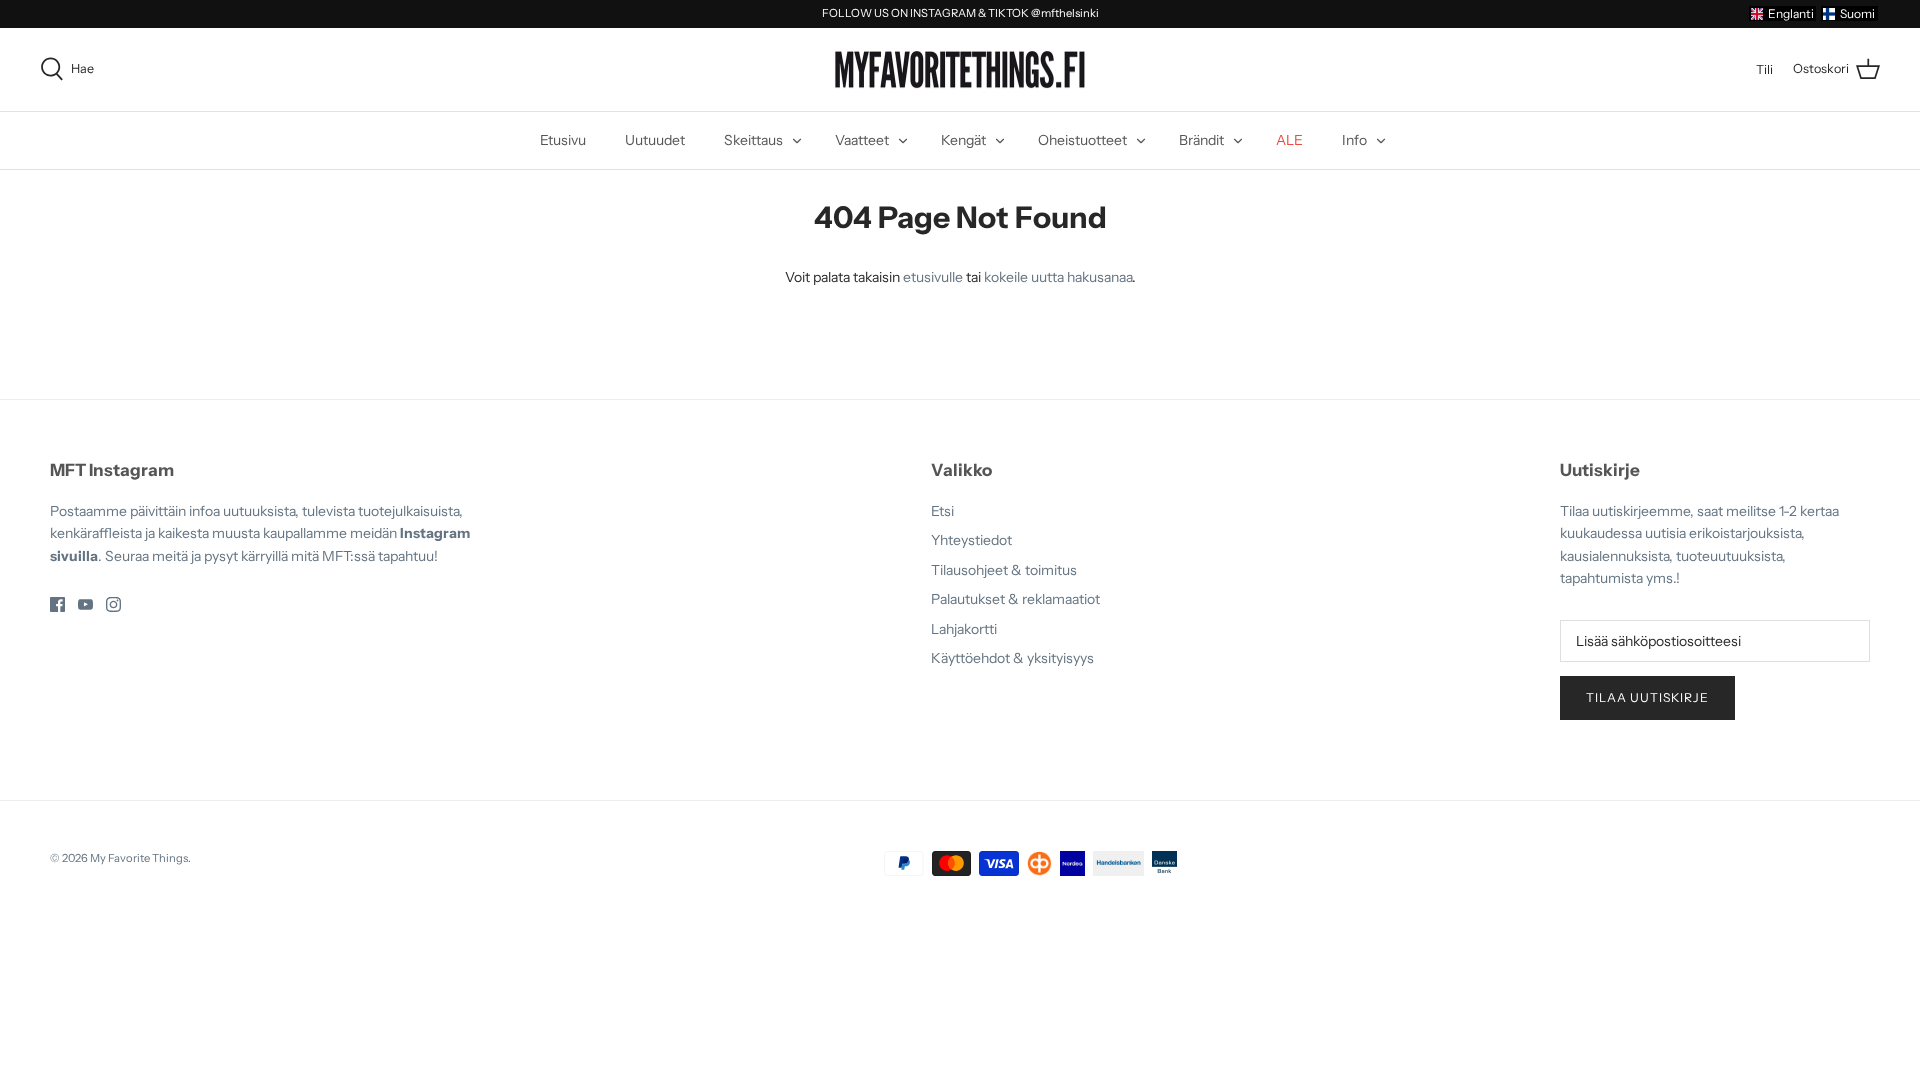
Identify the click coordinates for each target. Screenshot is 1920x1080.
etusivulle (933, 277)
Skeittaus (753, 140)
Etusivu (563, 140)
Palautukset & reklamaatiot (1015, 599)
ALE (1289, 140)
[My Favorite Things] (960, 70)
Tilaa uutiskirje (1647, 697)
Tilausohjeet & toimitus (1004, 570)
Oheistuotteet (1082, 140)
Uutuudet (655, 140)
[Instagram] (113, 604)
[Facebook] (57, 604)
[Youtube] (85, 604)
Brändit (1201, 140)
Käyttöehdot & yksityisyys (1012, 658)
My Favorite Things (139, 858)
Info (1354, 140)
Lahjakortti (964, 629)
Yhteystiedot (971, 540)
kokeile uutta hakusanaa (1058, 277)
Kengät (963, 140)
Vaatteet (862, 140)
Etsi (942, 511)
